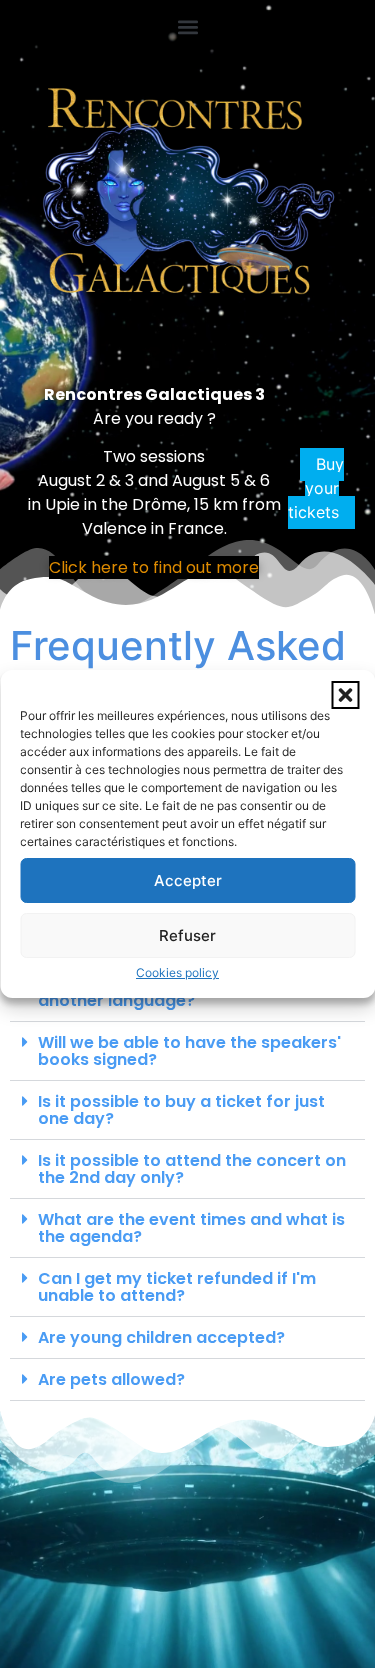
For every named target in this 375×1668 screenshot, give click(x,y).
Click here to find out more (154, 567)
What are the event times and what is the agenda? (191, 1228)
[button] (345, 695)
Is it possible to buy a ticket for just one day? (181, 1110)
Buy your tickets (316, 489)
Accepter (188, 880)
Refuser (187, 935)
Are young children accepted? (161, 1337)
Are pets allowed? (111, 1379)
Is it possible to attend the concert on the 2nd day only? (192, 1169)
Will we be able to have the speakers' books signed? (189, 1051)
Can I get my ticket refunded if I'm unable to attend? (177, 1287)
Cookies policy (177, 972)
